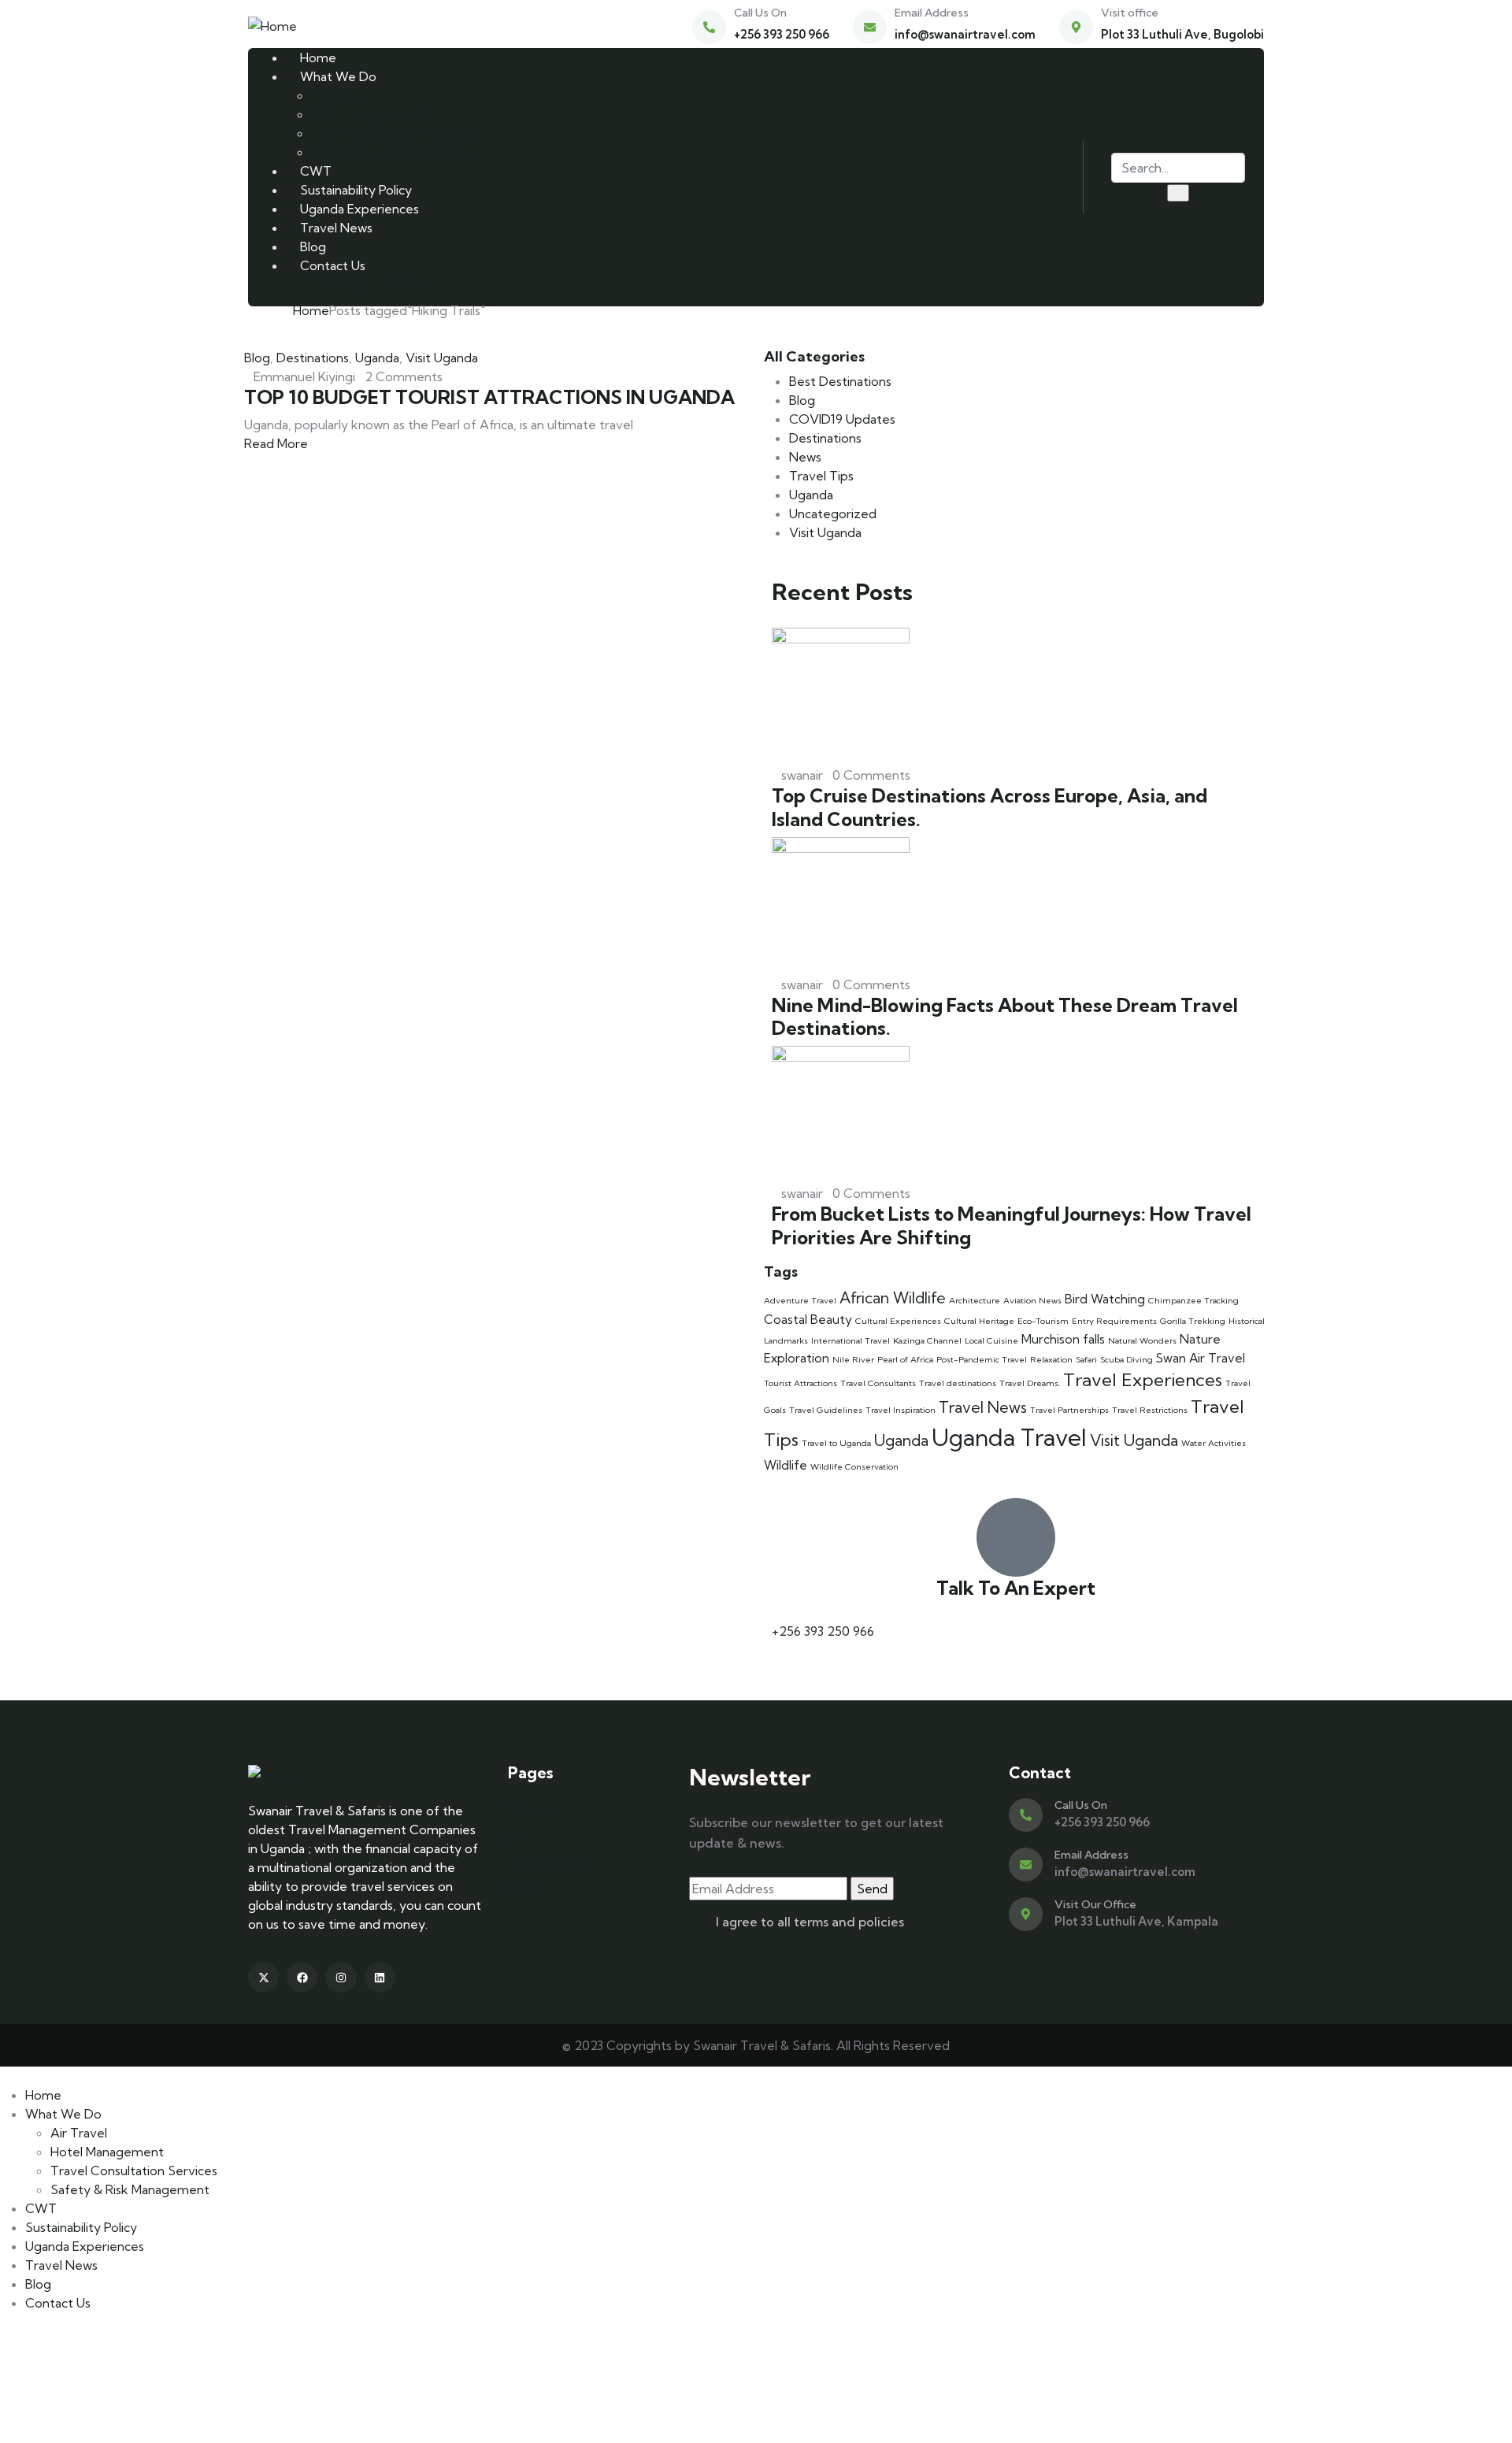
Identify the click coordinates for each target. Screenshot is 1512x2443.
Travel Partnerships (1069, 1410)
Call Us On (760, 13)
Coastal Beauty (808, 1320)
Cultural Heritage (979, 1321)
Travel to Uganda (836, 1443)
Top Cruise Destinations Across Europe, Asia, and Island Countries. (989, 807)
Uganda (377, 358)
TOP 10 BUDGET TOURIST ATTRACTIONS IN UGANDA (489, 397)
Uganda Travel (1009, 1437)
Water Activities (1214, 1443)
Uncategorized (833, 513)
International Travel (850, 1340)
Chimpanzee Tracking (1193, 1300)
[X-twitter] (263, 1977)
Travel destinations (958, 1383)
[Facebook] (302, 1977)
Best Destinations (840, 381)
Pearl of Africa (905, 1359)
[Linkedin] (380, 1977)
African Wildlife (893, 1298)
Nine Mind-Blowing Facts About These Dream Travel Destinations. (1005, 1016)
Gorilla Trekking (1193, 1321)
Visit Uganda (442, 358)
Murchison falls (1063, 1339)
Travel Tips (821, 476)
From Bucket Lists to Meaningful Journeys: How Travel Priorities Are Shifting (1012, 1225)
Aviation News (1032, 1300)
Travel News (983, 1407)
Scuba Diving (1127, 1359)
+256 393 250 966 (823, 1631)
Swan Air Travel (1201, 1358)
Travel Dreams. (1030, 1383)
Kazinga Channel (927, 1340)
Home (311, 310)
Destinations (313, 358)
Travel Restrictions (1150, 1410)
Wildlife (786, 1465)
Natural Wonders (1142, 1340)
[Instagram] (341, 1977)
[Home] (272, 24)
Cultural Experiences (898, 1321)
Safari (1086, 1359)
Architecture (975, 1300)
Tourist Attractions (800, 1383)
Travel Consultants (878, 1383)
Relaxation (1051, 1359)
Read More (278, 443)
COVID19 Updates (842, 419)
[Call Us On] (709, 27)
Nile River (853, 1359)
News (805, 457)
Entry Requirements (1114, 1321)
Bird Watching (1105, 1299)
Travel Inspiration (901, 1410)
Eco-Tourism (1043, 1321)
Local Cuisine (991, 1340)
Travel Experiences (1143, 1380)
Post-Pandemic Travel (982, 1359)
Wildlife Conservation (854, 1466)
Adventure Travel (800, 1300)
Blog (257, 358)
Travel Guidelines (826, 1410)
